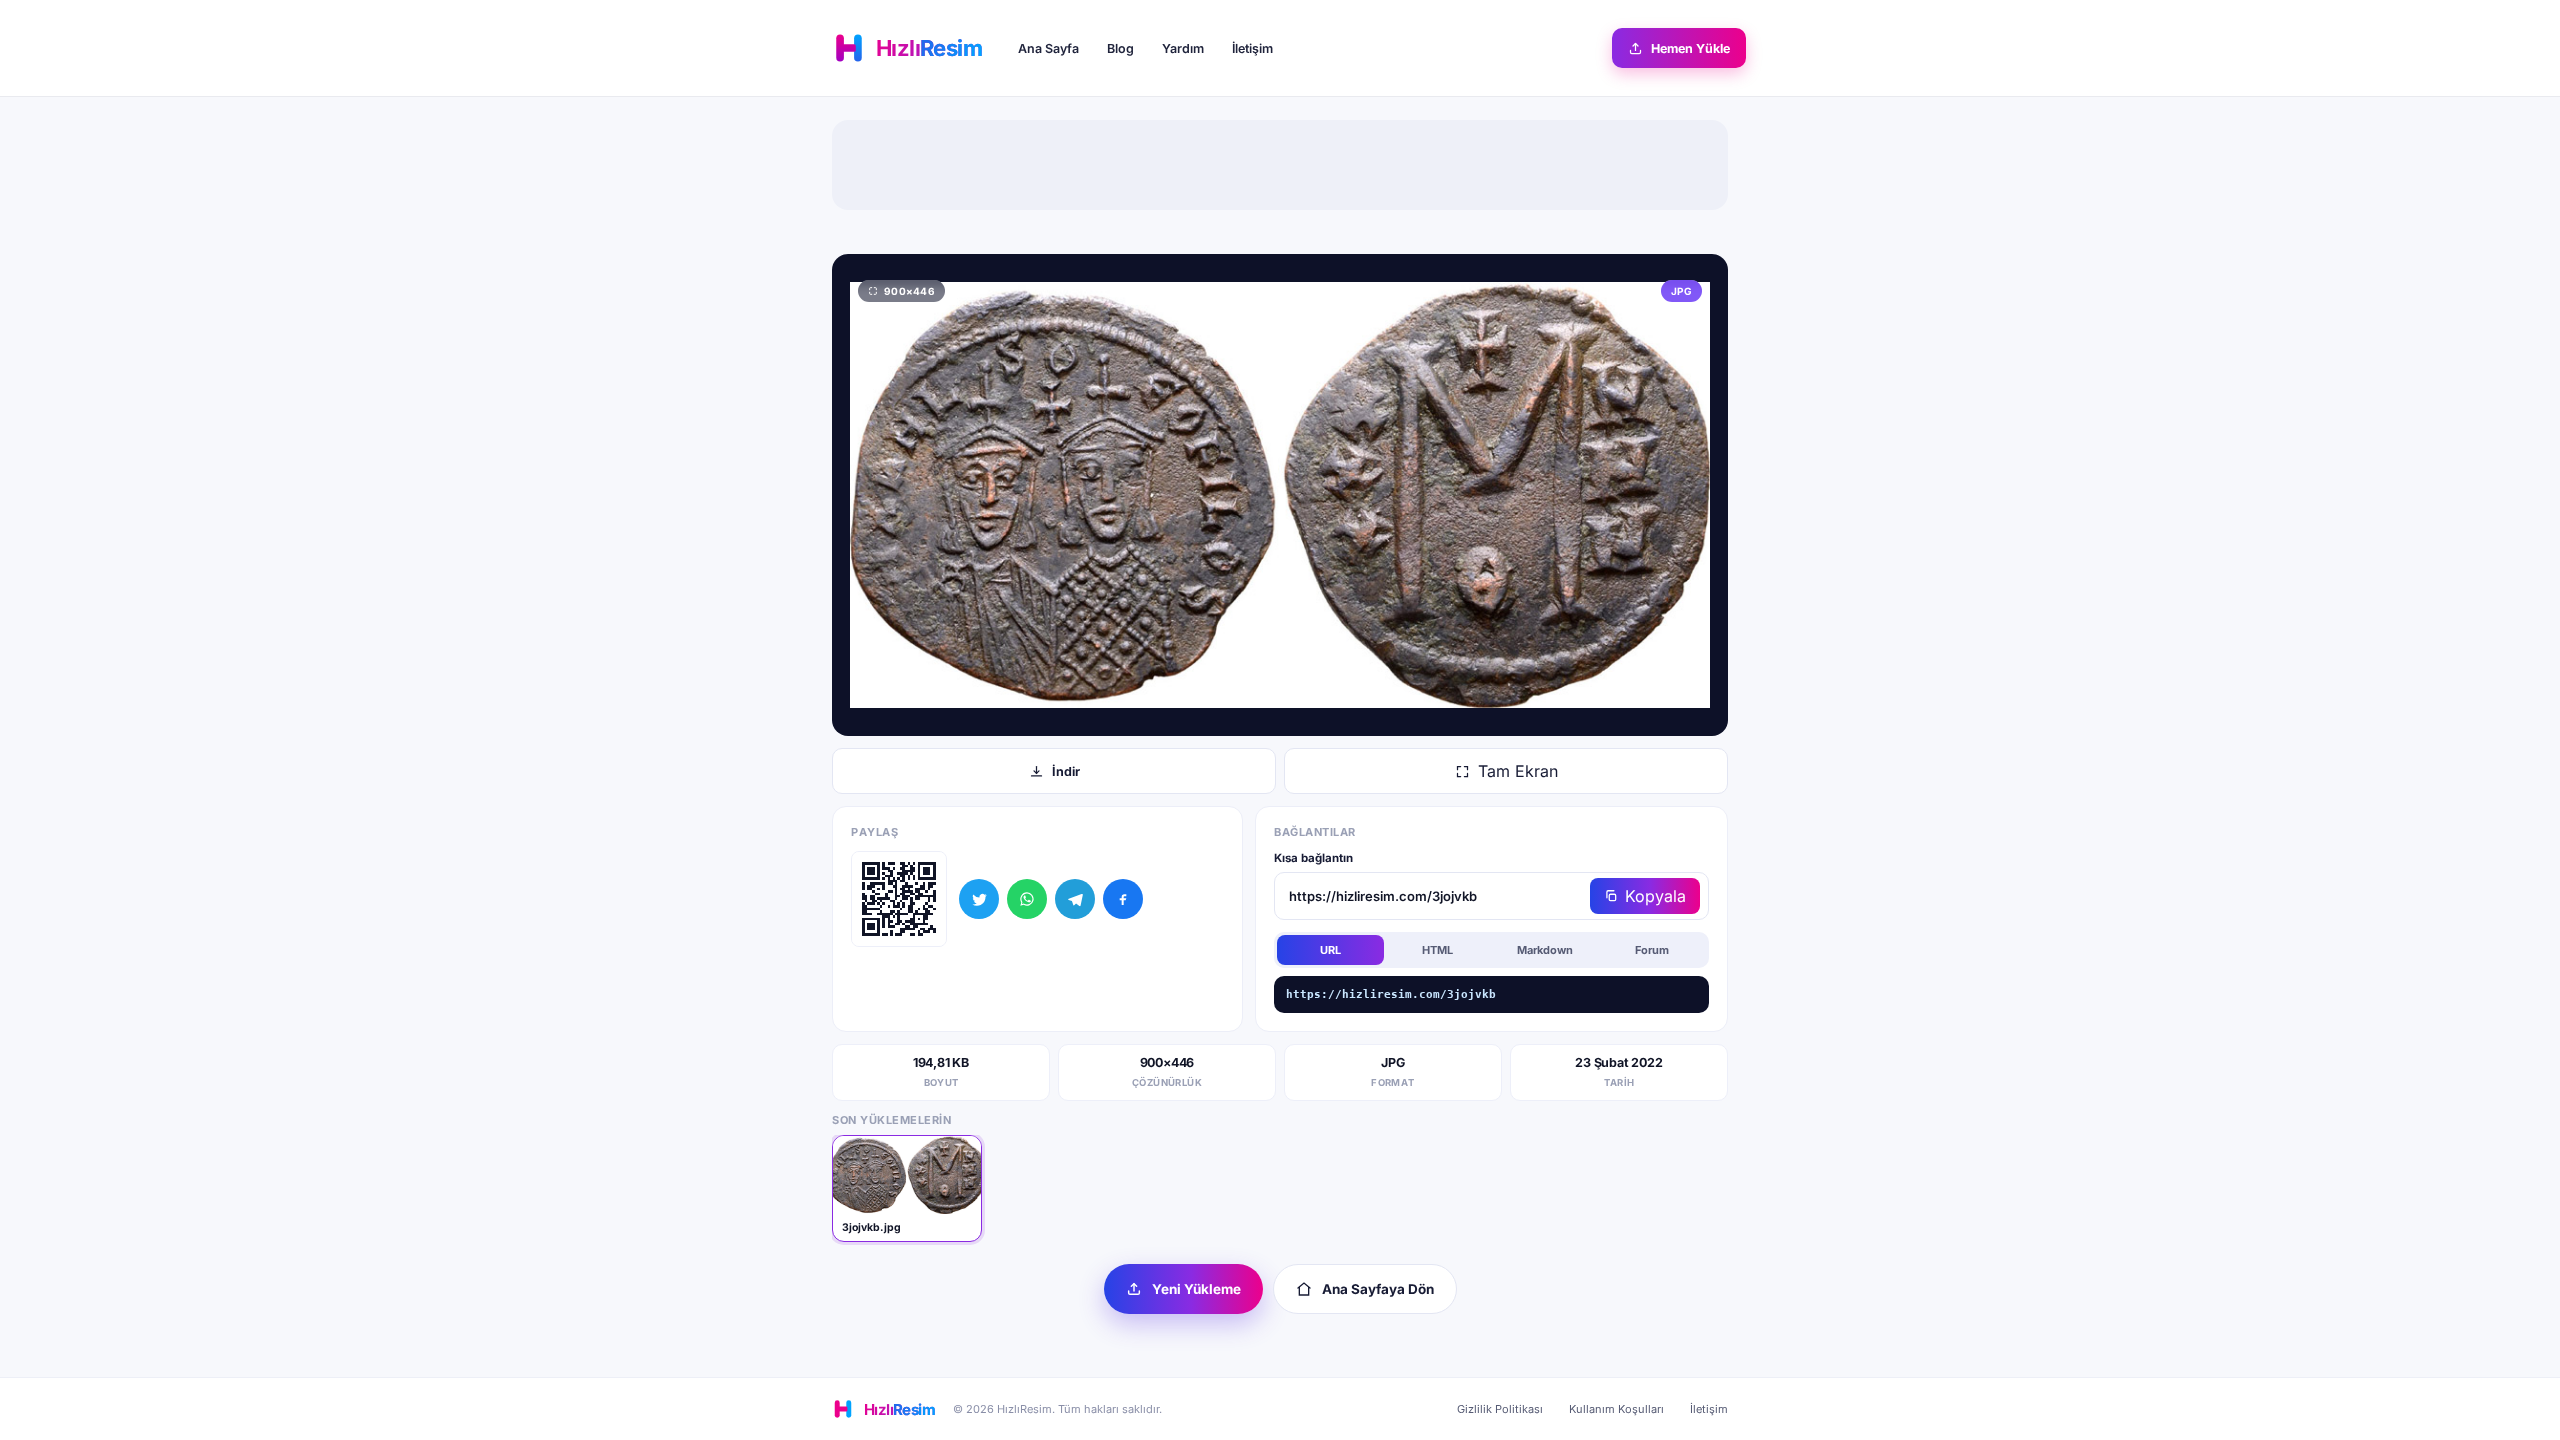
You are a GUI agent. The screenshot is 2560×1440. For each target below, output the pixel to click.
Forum (1652, 950)
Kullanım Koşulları (1616, 1409)
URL (1330, 950)
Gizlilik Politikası (1500, 1409)
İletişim (1252, 48)
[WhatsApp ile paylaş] (1027, 899)
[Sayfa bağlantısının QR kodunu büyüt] (899, 899)
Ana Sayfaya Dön (1378, 1289)
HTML (1437, 950)
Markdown (1545, 950)
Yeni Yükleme (1196, 1289)
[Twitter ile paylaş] (979, 899)
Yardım (1183, 48)
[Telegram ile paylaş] (1075, 899)
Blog (1120, 48)
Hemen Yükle (1690, 48)
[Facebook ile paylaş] (1123, 899)
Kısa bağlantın (1313, 858)
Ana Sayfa (1048, 48)
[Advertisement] (1280, 165)
